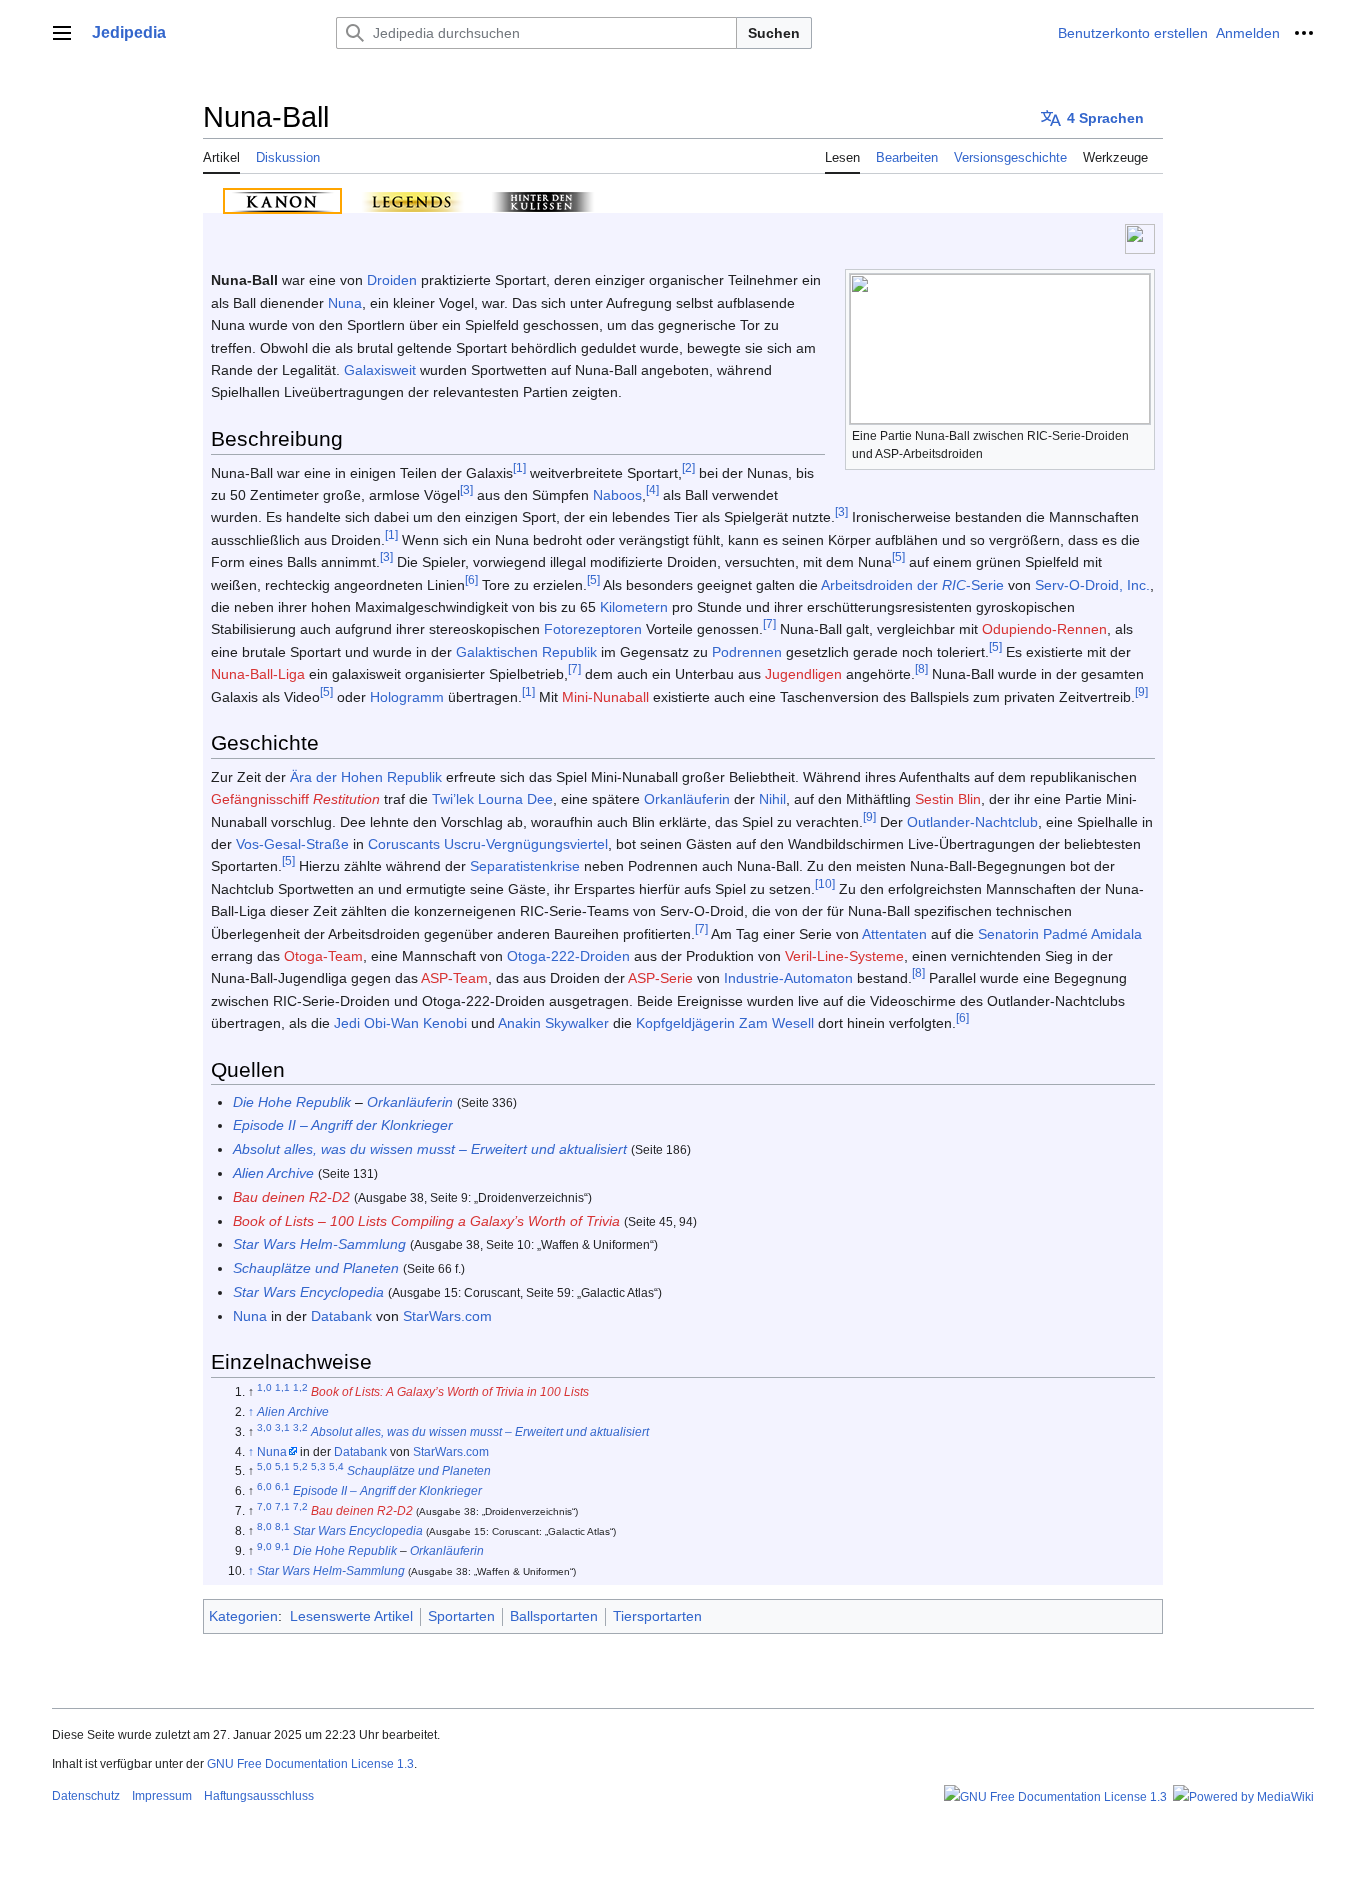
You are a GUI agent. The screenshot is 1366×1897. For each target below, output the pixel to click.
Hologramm (407, 697)
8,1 (282, 1526)
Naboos (617, 495)
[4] (652, 489)
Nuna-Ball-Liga (258, 674)
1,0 (264, 1387)
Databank (341, 1316)
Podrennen (747, 652)
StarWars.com (447, 1316)
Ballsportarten (554, 1616)
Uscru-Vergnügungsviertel (526, 844)
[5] (898, 557)
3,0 (264, 1427)
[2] (688, 467)
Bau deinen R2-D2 (291, 1197)
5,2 (300, 1467)
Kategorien (243, 1616)
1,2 (300, 1387)
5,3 (318, 1467)
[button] (62, 33)
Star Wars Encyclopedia (308, 1292)
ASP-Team (454, 978)
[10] (825, 883)
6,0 (264, 1486)
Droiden (392, 280)
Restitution (346, 799)
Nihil (772, 799)
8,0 (264, 1526)
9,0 (264, 1546)
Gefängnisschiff (260, 799)
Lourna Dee (515, 799)
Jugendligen (803, 674)
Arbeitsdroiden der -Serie (912, 585)
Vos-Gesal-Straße (292, 844)
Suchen (774, 33)
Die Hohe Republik (292, 1102)
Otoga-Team (323, 956)
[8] (921, 669)
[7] (769, 624)
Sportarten (461, 1616)
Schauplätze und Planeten (316, 1268)
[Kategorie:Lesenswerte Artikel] (1140, 238)
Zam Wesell (776, 1023)
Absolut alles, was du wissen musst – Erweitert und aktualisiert (430, 1149)
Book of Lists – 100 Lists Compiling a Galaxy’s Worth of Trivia (426, 1221)
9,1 (282, 1546)
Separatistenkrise (525, 866)
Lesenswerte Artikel (351, 1616)
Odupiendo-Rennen (1044, 629)
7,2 (300, 1506)
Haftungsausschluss (259, 1796)
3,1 (282, 1427)
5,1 (282, 1467)
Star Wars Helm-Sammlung (319, 1244)
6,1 (282, 1486)
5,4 (336, 1467)
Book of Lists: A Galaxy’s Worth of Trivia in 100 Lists (450, 1391)
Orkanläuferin (687, 799)
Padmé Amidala (1092, 934)
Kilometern (634, 607)
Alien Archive (273, 1173)
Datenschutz (86, 1796)
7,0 (264, 1506)
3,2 (300, 1427)
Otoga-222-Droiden (568, 956)
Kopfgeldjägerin (685, 1023)
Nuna (345, 303)
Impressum (162, 1796)
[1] (519, 467)
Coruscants (404, 844)
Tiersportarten (657, 1616)
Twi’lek (453, 799)
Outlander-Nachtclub (972, 822)
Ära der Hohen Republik (366, 777)
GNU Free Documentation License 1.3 (310, 1764)
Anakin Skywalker (553, 1023)
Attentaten (894, 934)
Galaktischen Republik (526, 652)
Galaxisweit (380, 370)
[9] (1141, 691)
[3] (466, 489)
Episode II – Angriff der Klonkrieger (343, 1125)
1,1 (282, 1387)
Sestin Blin (948, 799)
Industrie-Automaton (788, 978)
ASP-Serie (660, 978)
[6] (471, 579)
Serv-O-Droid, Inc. (1092, 585)
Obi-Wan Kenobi (415, 1023)
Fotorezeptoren (593, 629)
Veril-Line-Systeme (844, 956)
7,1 (282, 1506)
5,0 (264, 1467)
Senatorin (1008, 934)
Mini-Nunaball (605, 697)
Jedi (347, 1023)
